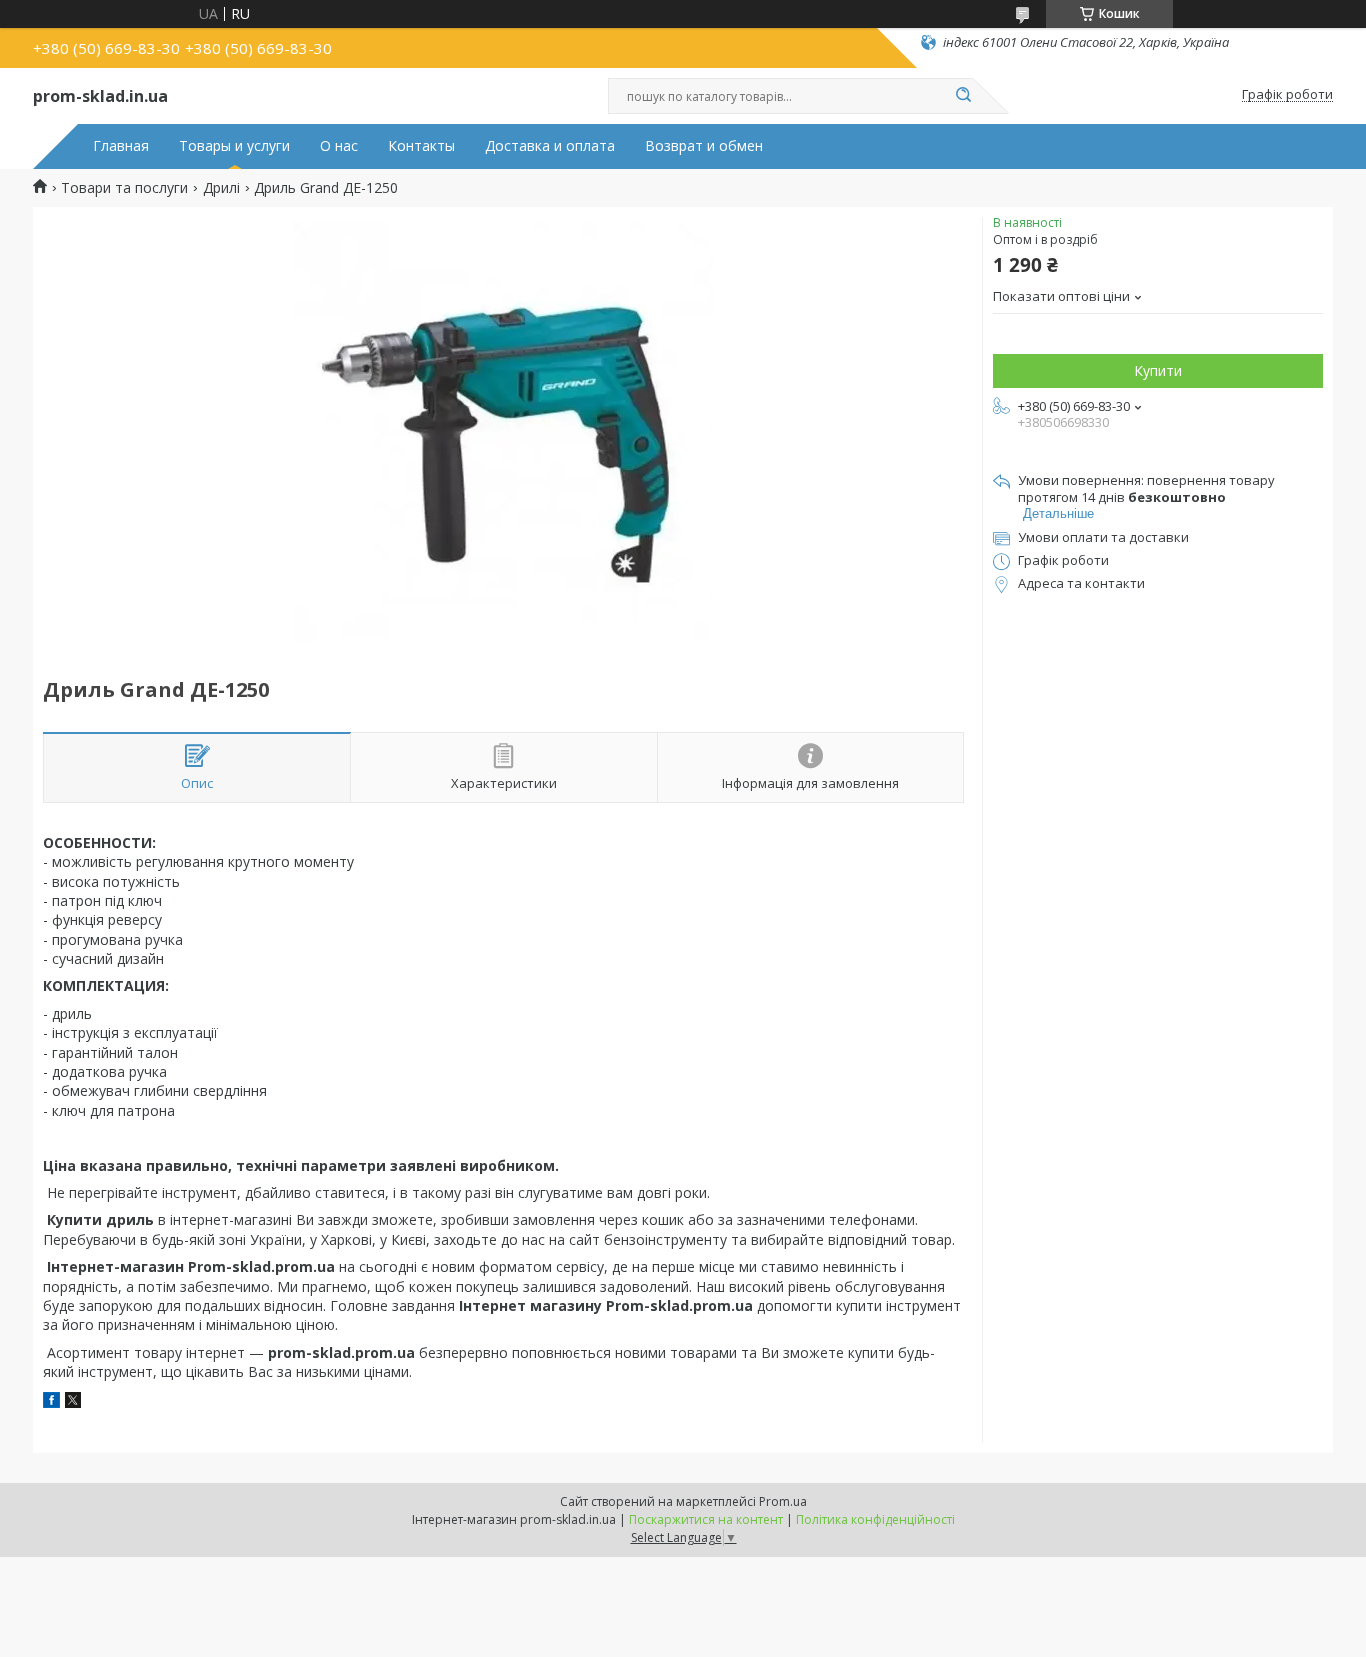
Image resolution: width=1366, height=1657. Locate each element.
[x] (73, 1402)
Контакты (421, 146)
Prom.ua (783, 1501)
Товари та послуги (124, 188)
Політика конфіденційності (875, 1519)
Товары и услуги (234, 146)
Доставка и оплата (550, 146)
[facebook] (51, 1402)
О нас (339, 146)
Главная (121, 146)
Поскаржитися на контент (706, 1519)
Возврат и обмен (704, 146)
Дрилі (221, 188)
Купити (1158, 370)
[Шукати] (963, 96)
